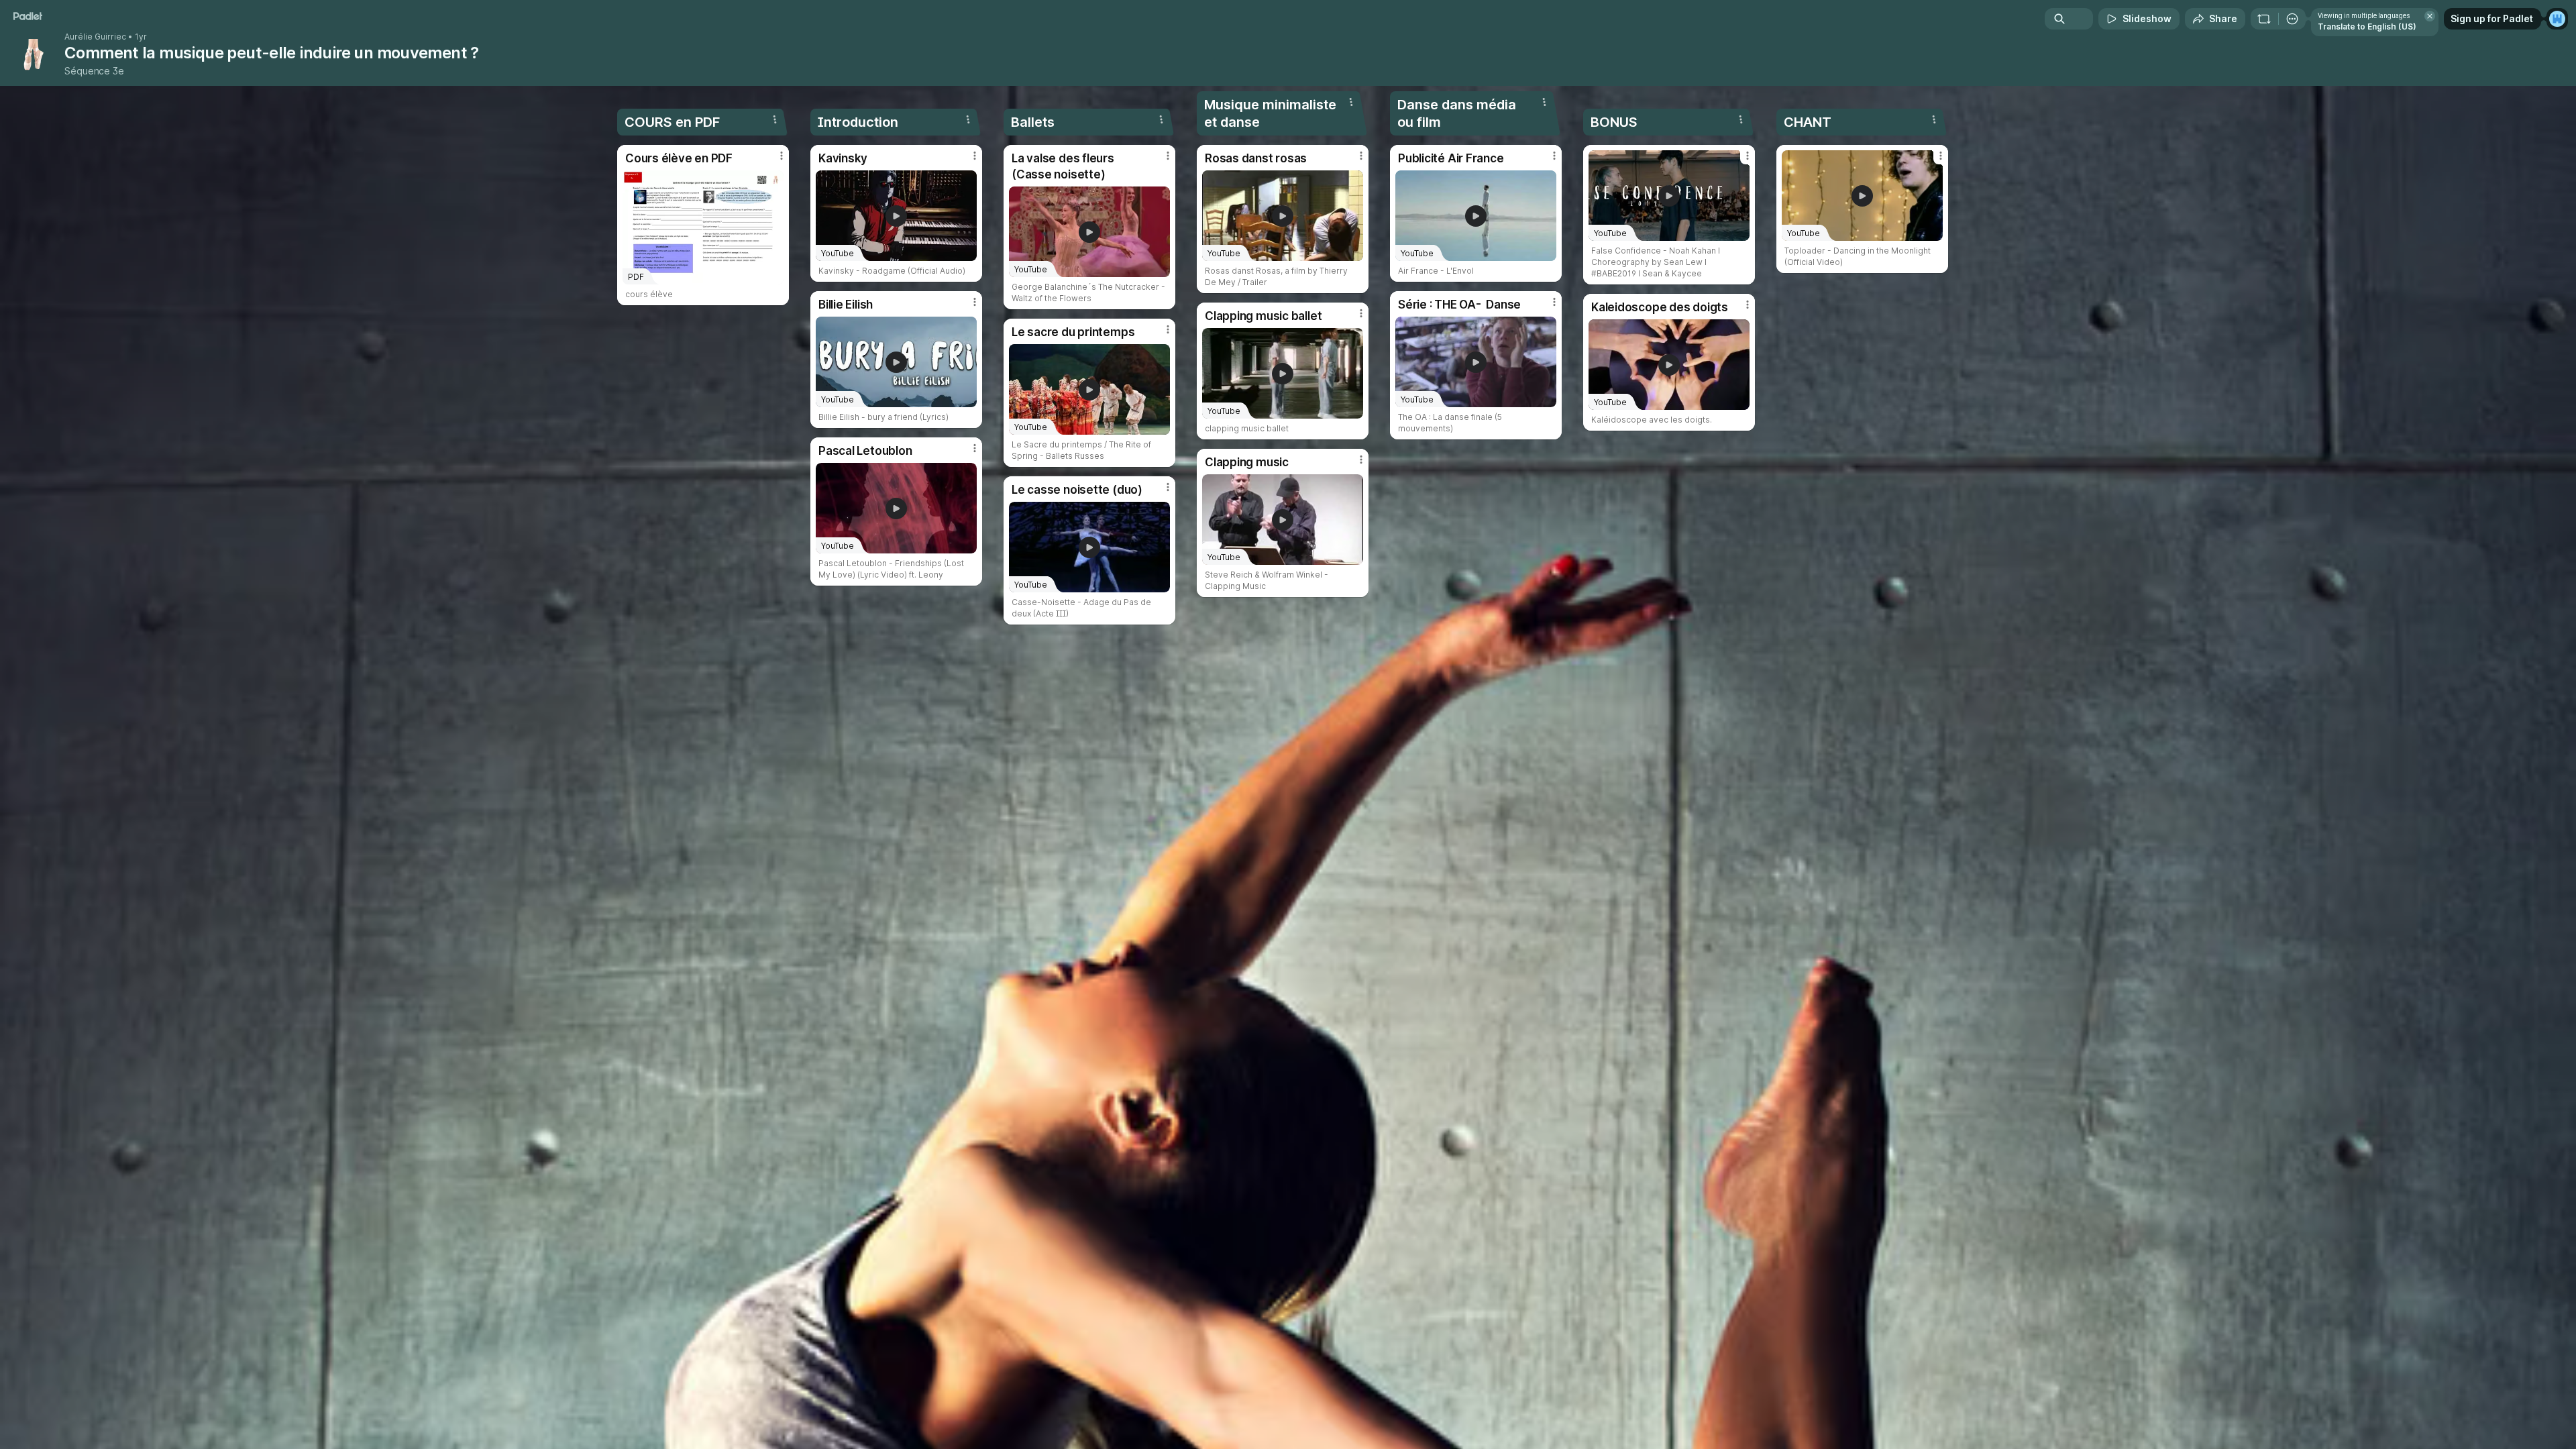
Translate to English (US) (2367, 26)
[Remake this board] (2264, 19)
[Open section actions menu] (775, 119)
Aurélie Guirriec (95, 37)
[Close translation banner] (2430, 16)
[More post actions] (782, 156)
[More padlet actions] (2292, 19)
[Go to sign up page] (2557, 19)
